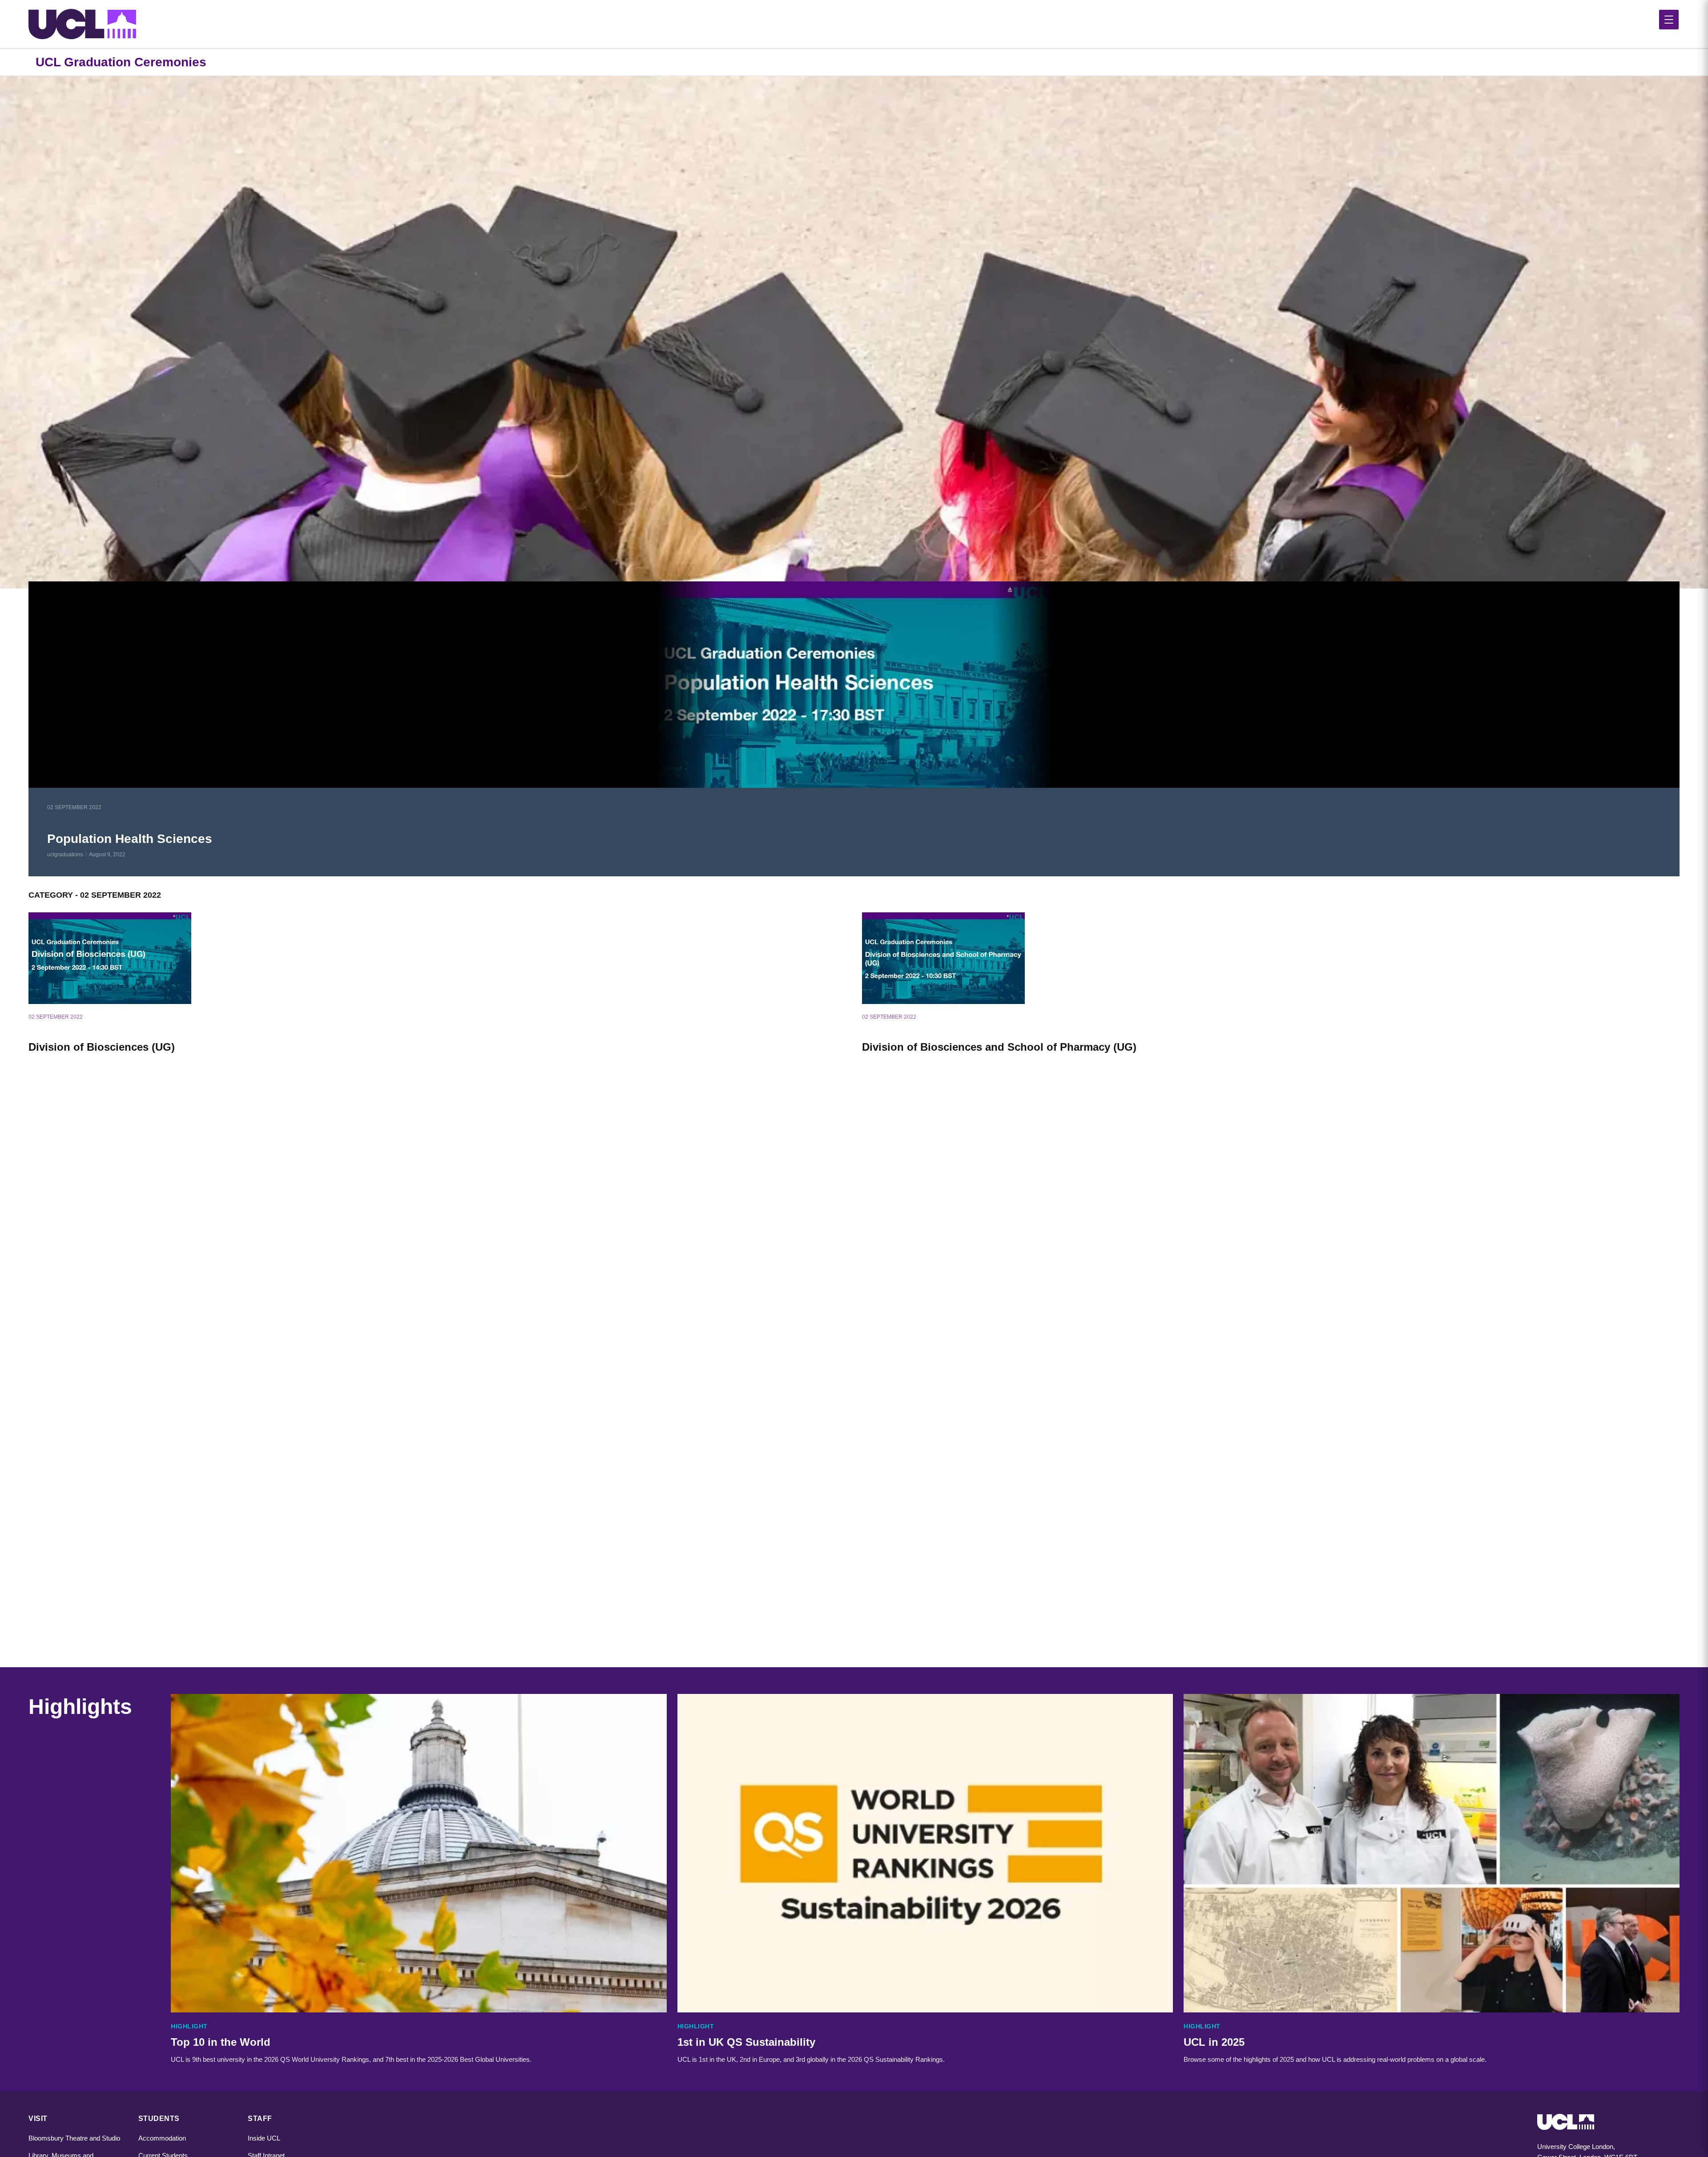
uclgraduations (65, 855)
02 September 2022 (74, 807)
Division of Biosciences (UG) (102, 1047)
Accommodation (162, 2138)
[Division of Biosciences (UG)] (437, 958)
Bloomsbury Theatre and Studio (74, 2138)
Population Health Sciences (130, 839)
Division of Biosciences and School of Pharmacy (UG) (999, 1047)
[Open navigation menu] (1669, 20)
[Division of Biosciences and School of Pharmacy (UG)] (1271, 958)
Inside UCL (264, 2138)
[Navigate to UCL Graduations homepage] (854, 24)
